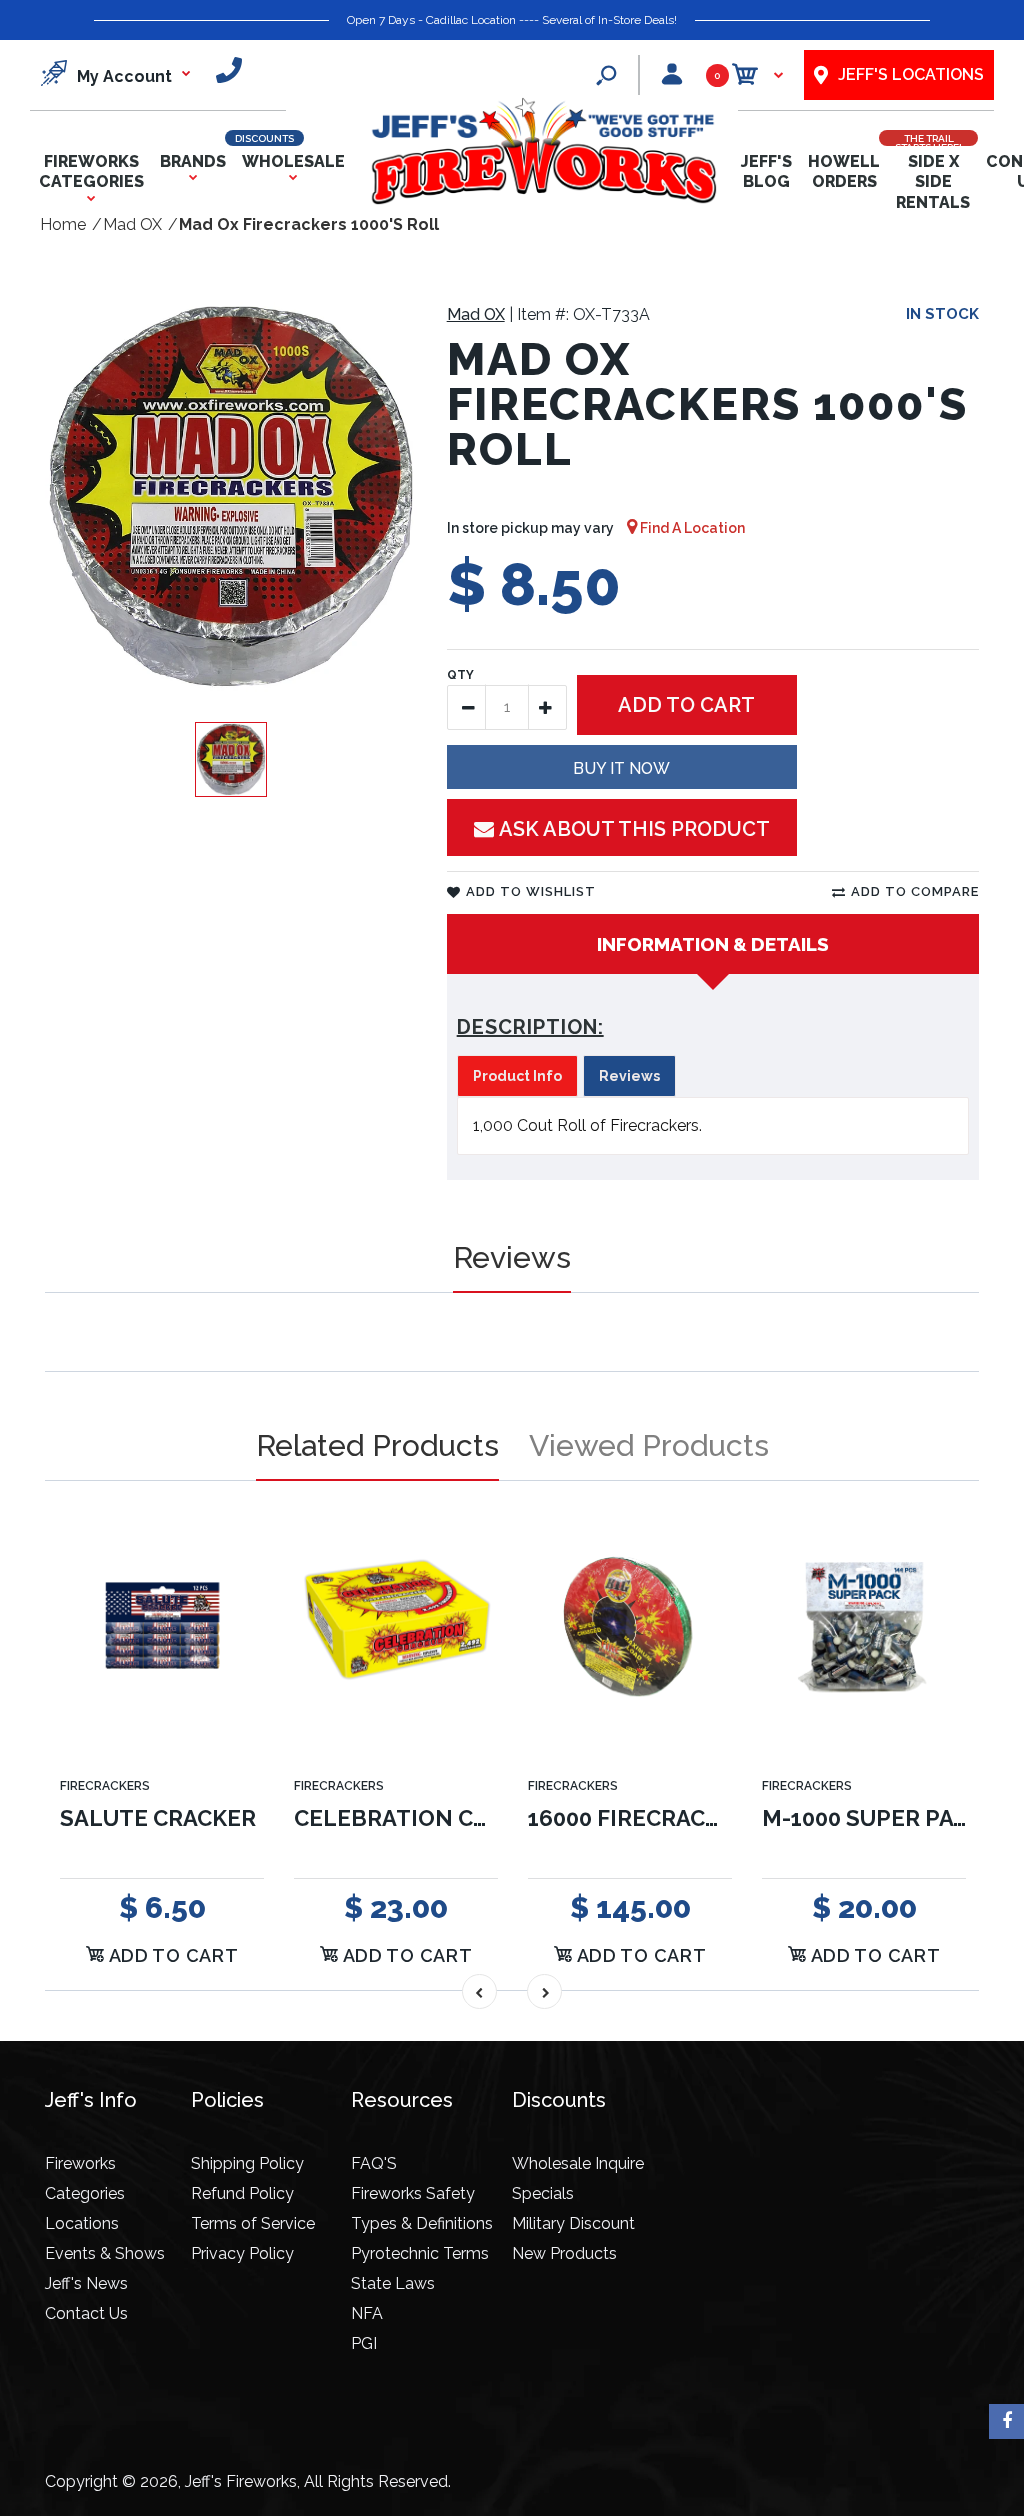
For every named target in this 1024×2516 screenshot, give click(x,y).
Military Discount (573, 2223)
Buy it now (621, 768)
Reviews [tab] (629, 1076)
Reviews (512, 1257)
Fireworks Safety (413, 2193)
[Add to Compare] (236, 1558)
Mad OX (476, 314)
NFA (367, 2313)
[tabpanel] (713, 1126)
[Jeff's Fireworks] (543, 200)
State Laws (393, 2283)
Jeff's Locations (911, 74)
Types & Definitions (422, 2223)
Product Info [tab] (517, 1076)
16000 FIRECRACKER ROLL (671, 1818)
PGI (364, 2343)
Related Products (377, 1445)
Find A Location (691, 528)
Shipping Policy (247, 2163)
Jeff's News (86, 2283)
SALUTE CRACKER (158, 1818)
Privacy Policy (242, 2253)
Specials (543, 2193)
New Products (564, 2253)
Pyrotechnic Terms (420, 2253)
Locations (82, 2223)
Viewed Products (649, 1445)
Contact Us (86, 2313)
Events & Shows (105, 2253)
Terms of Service (253, 2223)
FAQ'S (374, 2163)
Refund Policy (242, 2193)
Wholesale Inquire (578, 2163)
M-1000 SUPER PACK (872, 1818)
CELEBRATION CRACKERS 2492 (463, 1818)
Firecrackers (105, 1786)
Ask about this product (634, 829)
